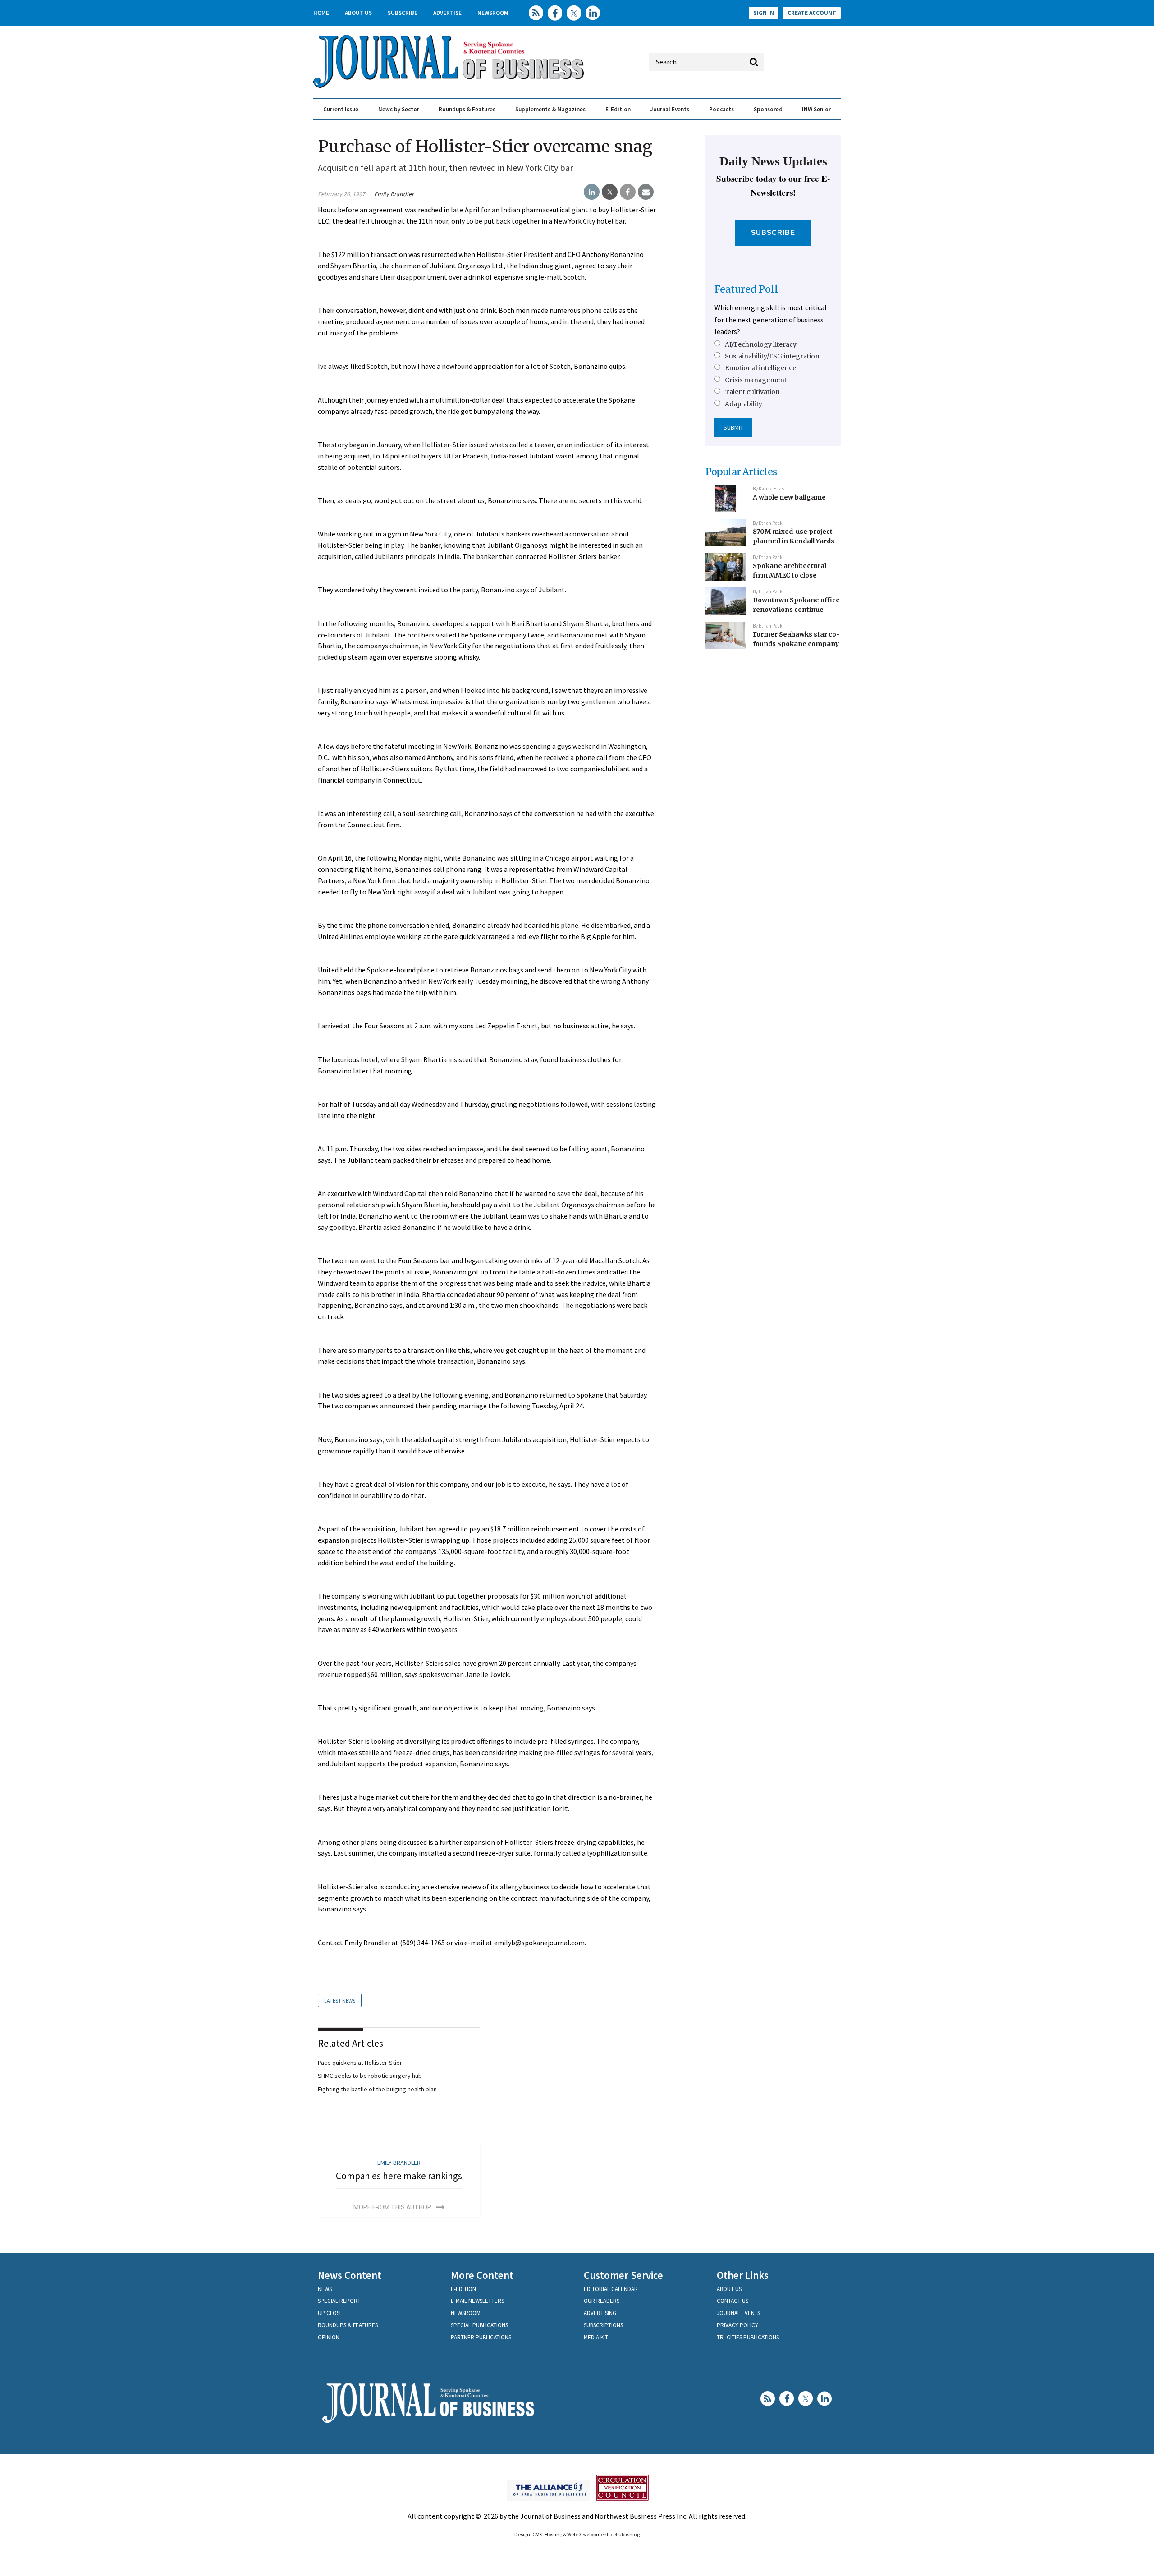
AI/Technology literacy (761, 344)
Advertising (600, 2313)
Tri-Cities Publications (748, 2337)
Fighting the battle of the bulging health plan (377, 2089)
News (325, 2289)
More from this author (392, 2207)
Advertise (447, 13)
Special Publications (479, 2325)
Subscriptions (603, 2325)
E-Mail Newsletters (477, 2301)
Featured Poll (746, 289)
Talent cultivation (752, 392)
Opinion (329, 2337)
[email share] (646, 192)
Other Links (743, 2275)
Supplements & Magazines (550, 109)
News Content (350, 2275)
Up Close (330, 2313)
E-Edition (618, 109)
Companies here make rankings (399, 2176)
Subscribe (403, 13)
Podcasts (721, 109)
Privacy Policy (737, 2325)
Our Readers (602, 2301)
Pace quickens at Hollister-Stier (360, 2063)
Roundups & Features (467, 109)
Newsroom (493, 13)
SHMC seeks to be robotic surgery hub (370, 2076)
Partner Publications (481, 2337)
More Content (482, 2275)
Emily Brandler (394, 194)
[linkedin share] (592, 192)
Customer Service (623, 2275)
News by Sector (399, 109)
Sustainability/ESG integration (772, 356)
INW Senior (816, 109)
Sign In (764, 13)
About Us (358, 13)
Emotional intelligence (760, 368)
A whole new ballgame (789, 497)
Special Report (339, 2301)
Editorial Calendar (611, 2289)
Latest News (340, 2001)
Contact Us (733, 2301)
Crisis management (756, 380)
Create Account (812, 13)
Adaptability (744, 404)
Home (321, 13)
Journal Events (670, 109)
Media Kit (596, 2337)
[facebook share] (628, 192)
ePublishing (626, 2534)
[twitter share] (610, 192)
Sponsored (768, 109)
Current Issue (341, 109)
